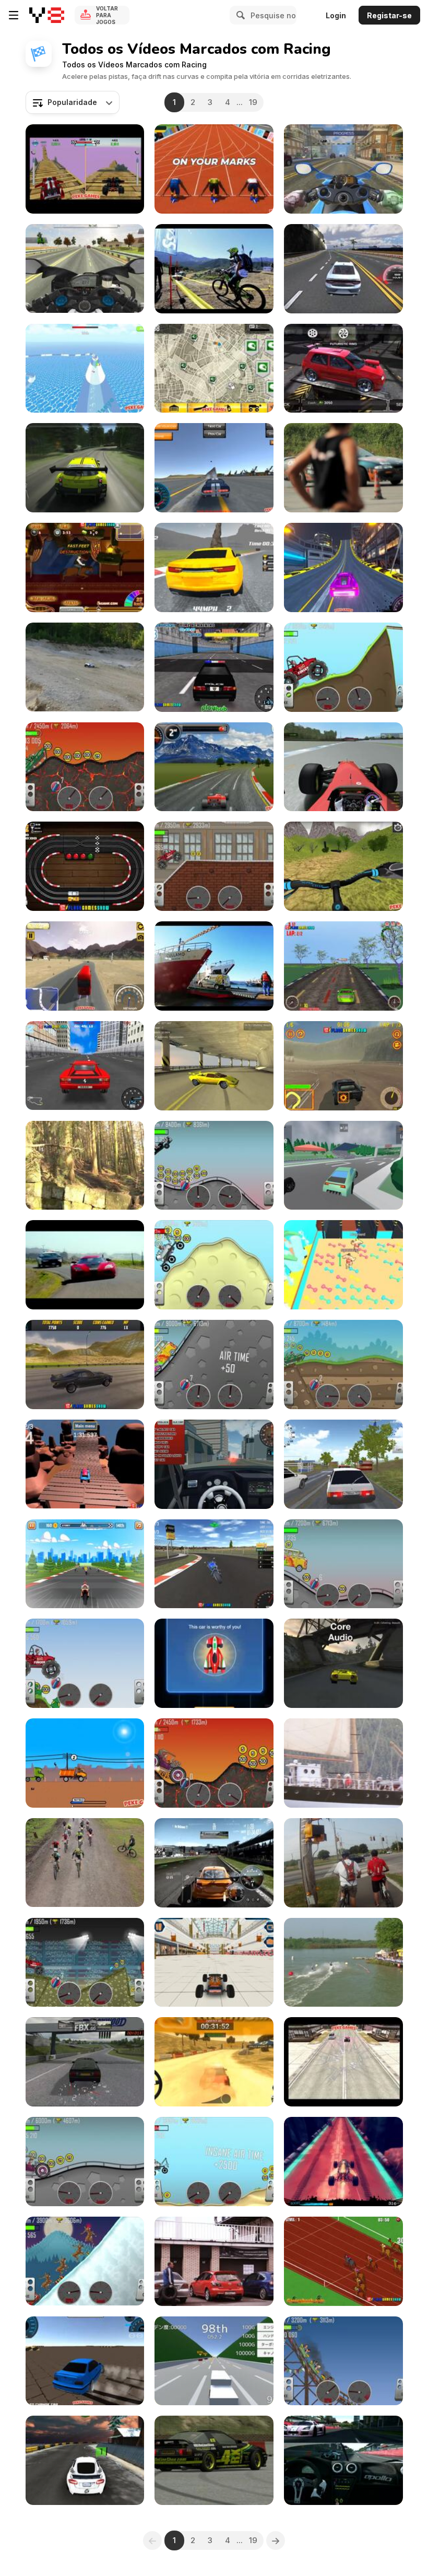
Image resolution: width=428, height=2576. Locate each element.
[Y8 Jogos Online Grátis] (47, 15)
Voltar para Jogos (107, 15)
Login (336, 15)
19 (253, 102)
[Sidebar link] (14, 15)
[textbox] (73, 102)
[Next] (276, 2540)
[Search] (239, 15)
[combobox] (73, 102)
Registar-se (389, 15)
